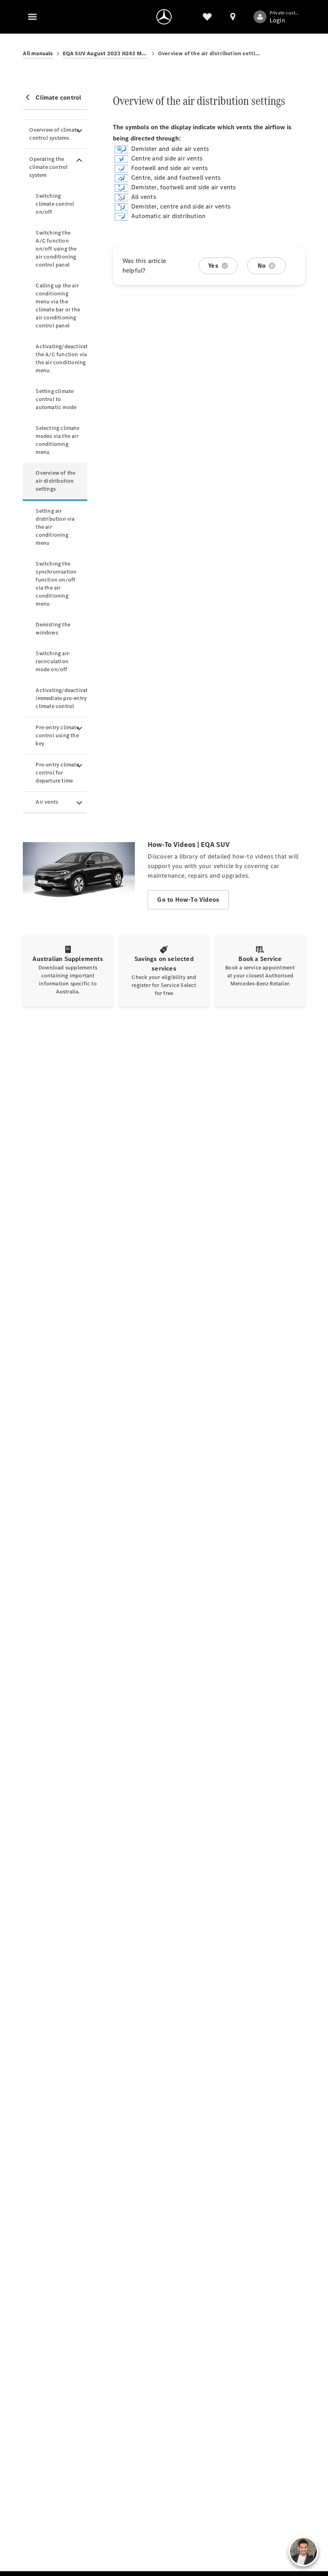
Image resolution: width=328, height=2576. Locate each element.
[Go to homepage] (164, 17)
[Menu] (32, 17)
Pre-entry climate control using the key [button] (57, 735)
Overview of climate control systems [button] (54, 134)
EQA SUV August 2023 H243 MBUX (106, 53)
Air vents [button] (47, 802)
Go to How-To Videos (188, 900)
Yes (213, 266)
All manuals (38, 53)
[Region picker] (233, 17)
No (262, 266)
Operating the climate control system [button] (48, 167)
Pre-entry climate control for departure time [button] (57, 773)
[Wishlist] (207, 17)
